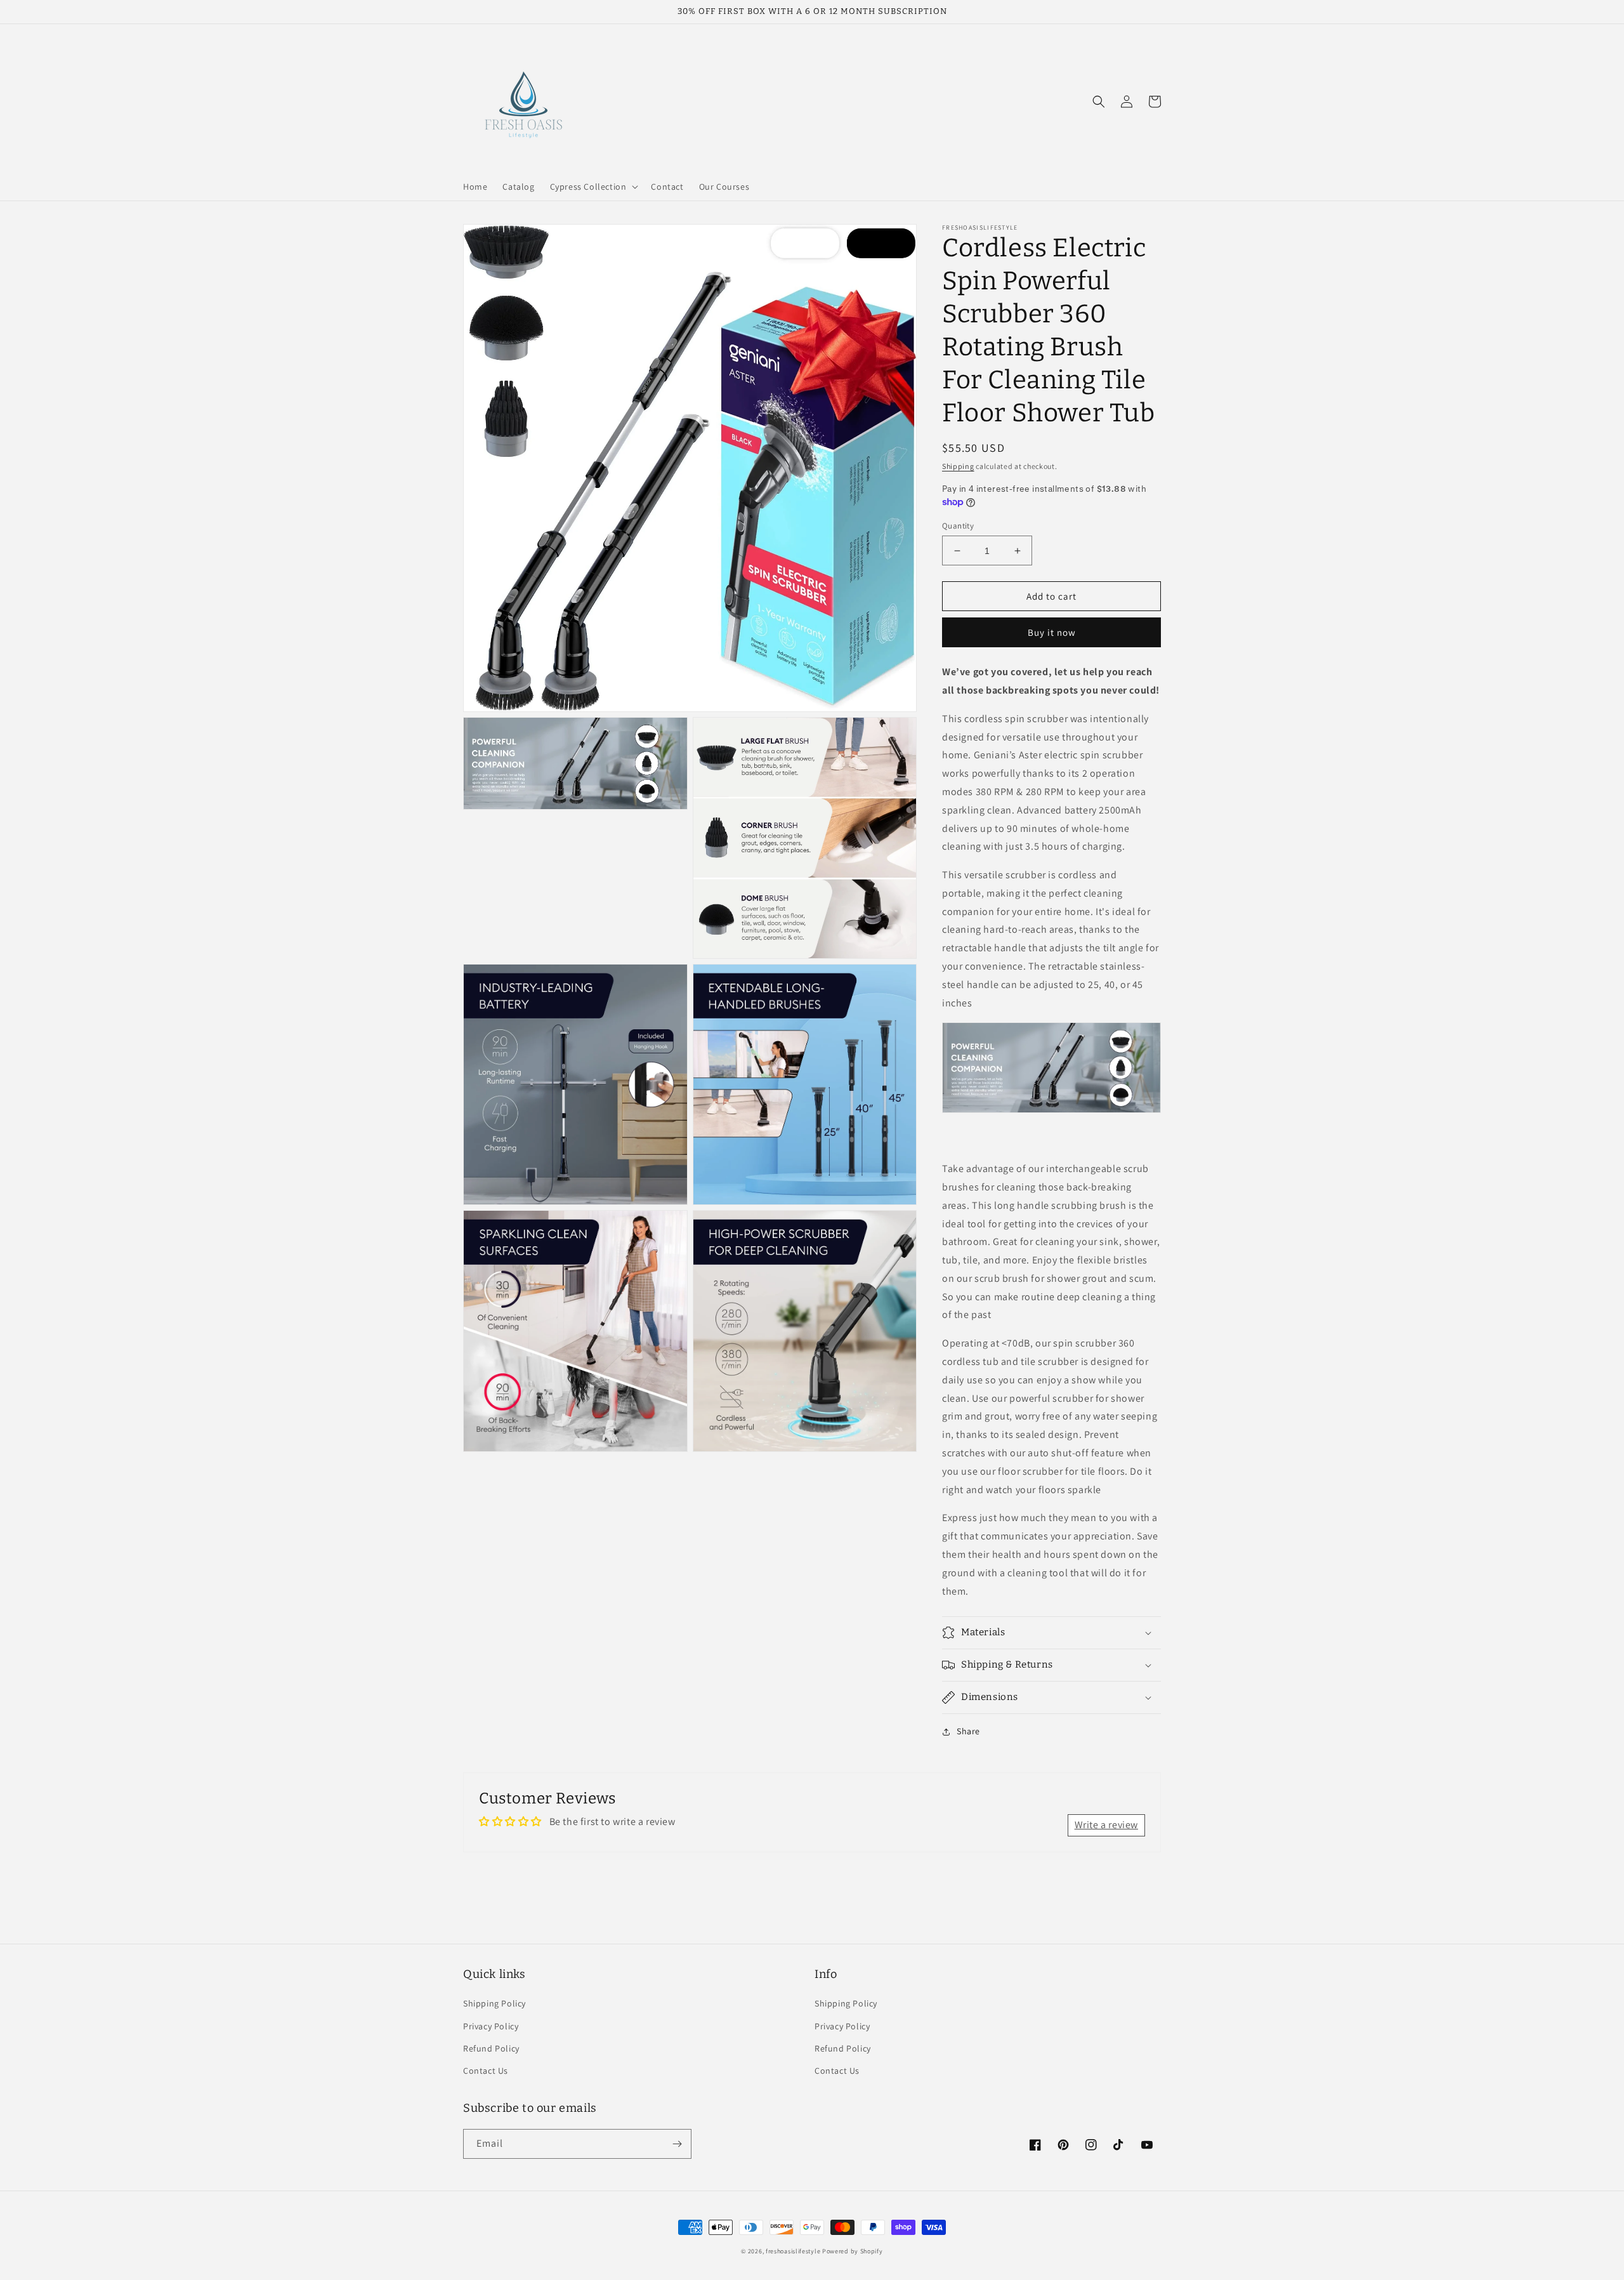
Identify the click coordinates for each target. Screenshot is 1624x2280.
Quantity (958, 526)
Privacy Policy (491, 2026)
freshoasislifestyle (793, 2251)
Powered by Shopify (853, 2251)
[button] (593, 187)
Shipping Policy (494, 2003)
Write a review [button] (1106, 1825)
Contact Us (486, 2071)
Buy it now (1052, 632)
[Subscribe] (677, 2144)
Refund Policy (491, 2048)
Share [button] (968, 1731)
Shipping (958, 466)
